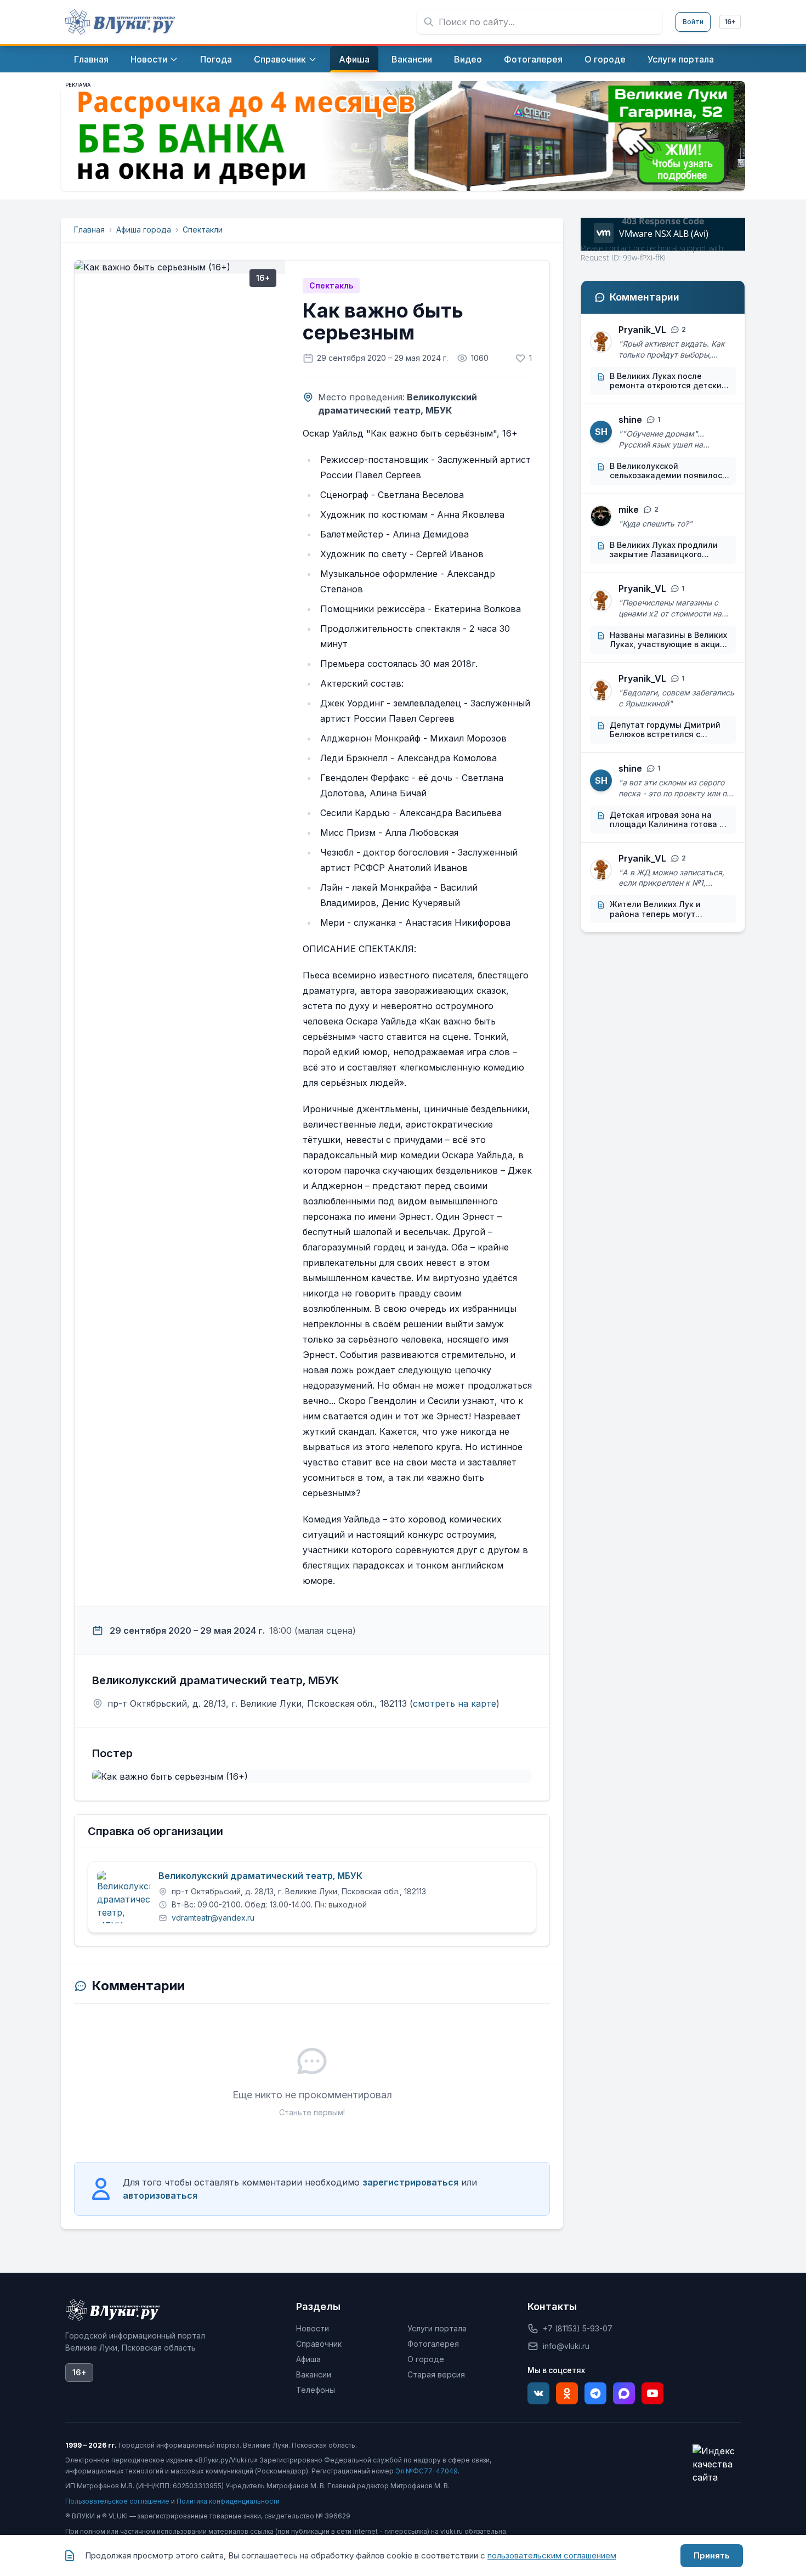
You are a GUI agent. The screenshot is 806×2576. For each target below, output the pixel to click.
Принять (712, 2555)
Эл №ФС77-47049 (427, 2471)
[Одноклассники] (567, 2393)
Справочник (319, 2344)
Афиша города (144, 230)
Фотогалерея (433, 2344)
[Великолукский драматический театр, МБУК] (123, 1897)
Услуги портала (437, 2328)
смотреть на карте (455, 1703)
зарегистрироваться (410, 2182)
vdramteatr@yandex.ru (213, 1918)
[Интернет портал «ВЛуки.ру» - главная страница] (120, 22)
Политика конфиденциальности (228, 2501)
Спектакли (203, 230)
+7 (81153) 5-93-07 (578, 2328)
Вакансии (314, 2374)
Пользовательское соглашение (117, 2501)
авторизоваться (160, 2195)
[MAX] (624, 2393)
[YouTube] (652, 2393)
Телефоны (316, 2390)
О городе (426, 2359)
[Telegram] (595, 2393)
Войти (693, 22)
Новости (313, 2328)
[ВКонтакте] (538, 2393)
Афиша (308, 2359)
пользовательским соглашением (552, 2555)
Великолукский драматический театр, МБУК (260, 1876)
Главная (89, 230)
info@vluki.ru (566, 2346)
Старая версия (436, 2374)
